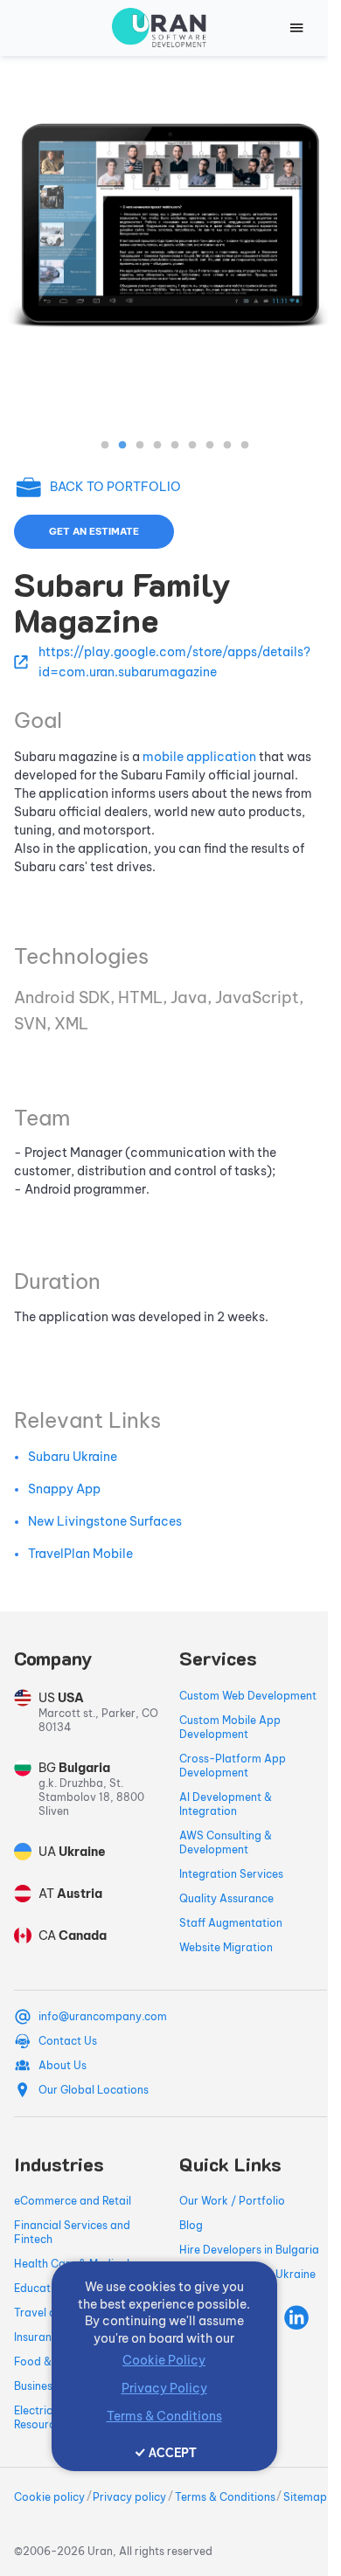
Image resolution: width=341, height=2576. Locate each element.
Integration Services (231, 1874)
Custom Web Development (248, 1696)
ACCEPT (173, 2453)
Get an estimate (94, 531)
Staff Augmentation (231, 1923)
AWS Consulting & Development (226, 1842)
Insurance (39, 2337)
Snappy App (64, 1489)
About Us (63, 2065)
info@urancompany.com (103, 2016)
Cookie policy (49, 2497)
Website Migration (226, 1947)
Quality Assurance (226, 1898)
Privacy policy (129, 2497)
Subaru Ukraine (73, 1457)
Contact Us (68, 2041)
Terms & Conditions (225, 2497)
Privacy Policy (164, 2388)
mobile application (199, 757)
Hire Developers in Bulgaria (249, 2250)
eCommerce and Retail (73, 2201)
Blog (191, 2225)
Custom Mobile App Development (230, 1727)
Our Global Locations (94, 2090)
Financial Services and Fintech (72, 2232)
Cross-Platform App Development (233, 1766)
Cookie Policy (164, 2360)
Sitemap (305, 2497)
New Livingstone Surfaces (105, 1521)
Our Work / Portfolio (232, 2201)
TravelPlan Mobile (80, 1554)
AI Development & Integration (226, 1804)
